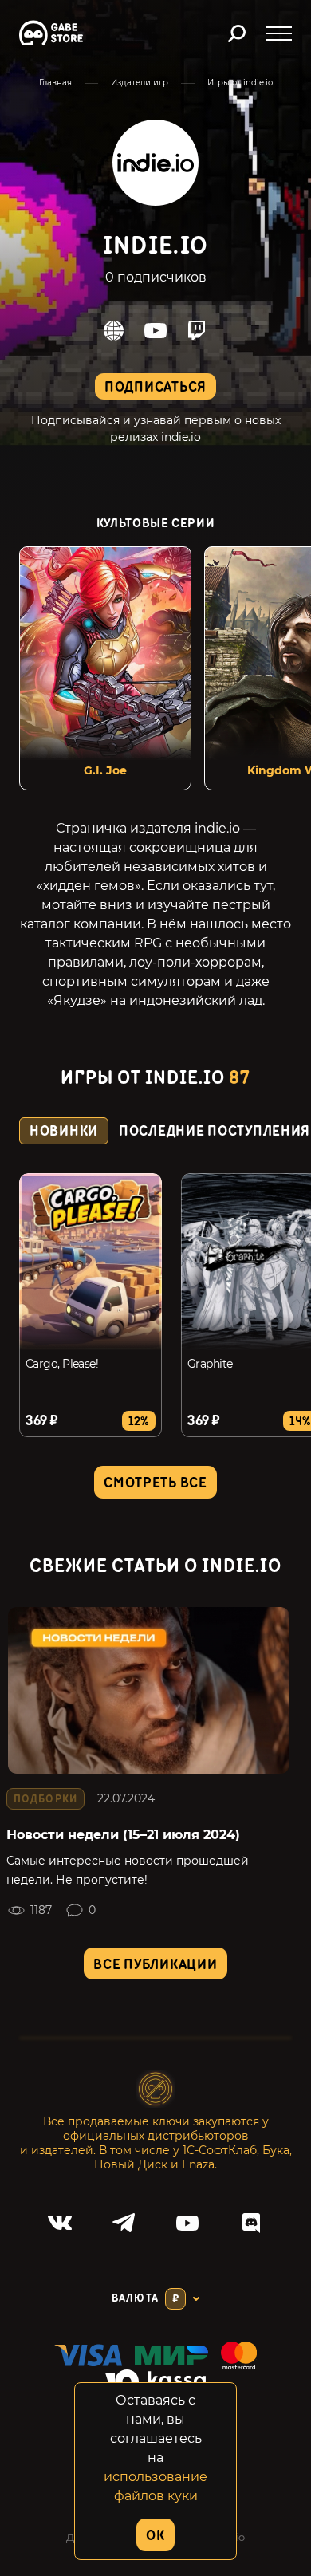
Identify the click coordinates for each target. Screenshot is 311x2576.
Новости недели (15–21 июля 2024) (123, 1835)
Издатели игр (140, 83)
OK (155, 2536)
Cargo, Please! (62, 1364)
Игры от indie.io (240, 83)
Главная (55, 83)
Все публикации (155, 1965)
